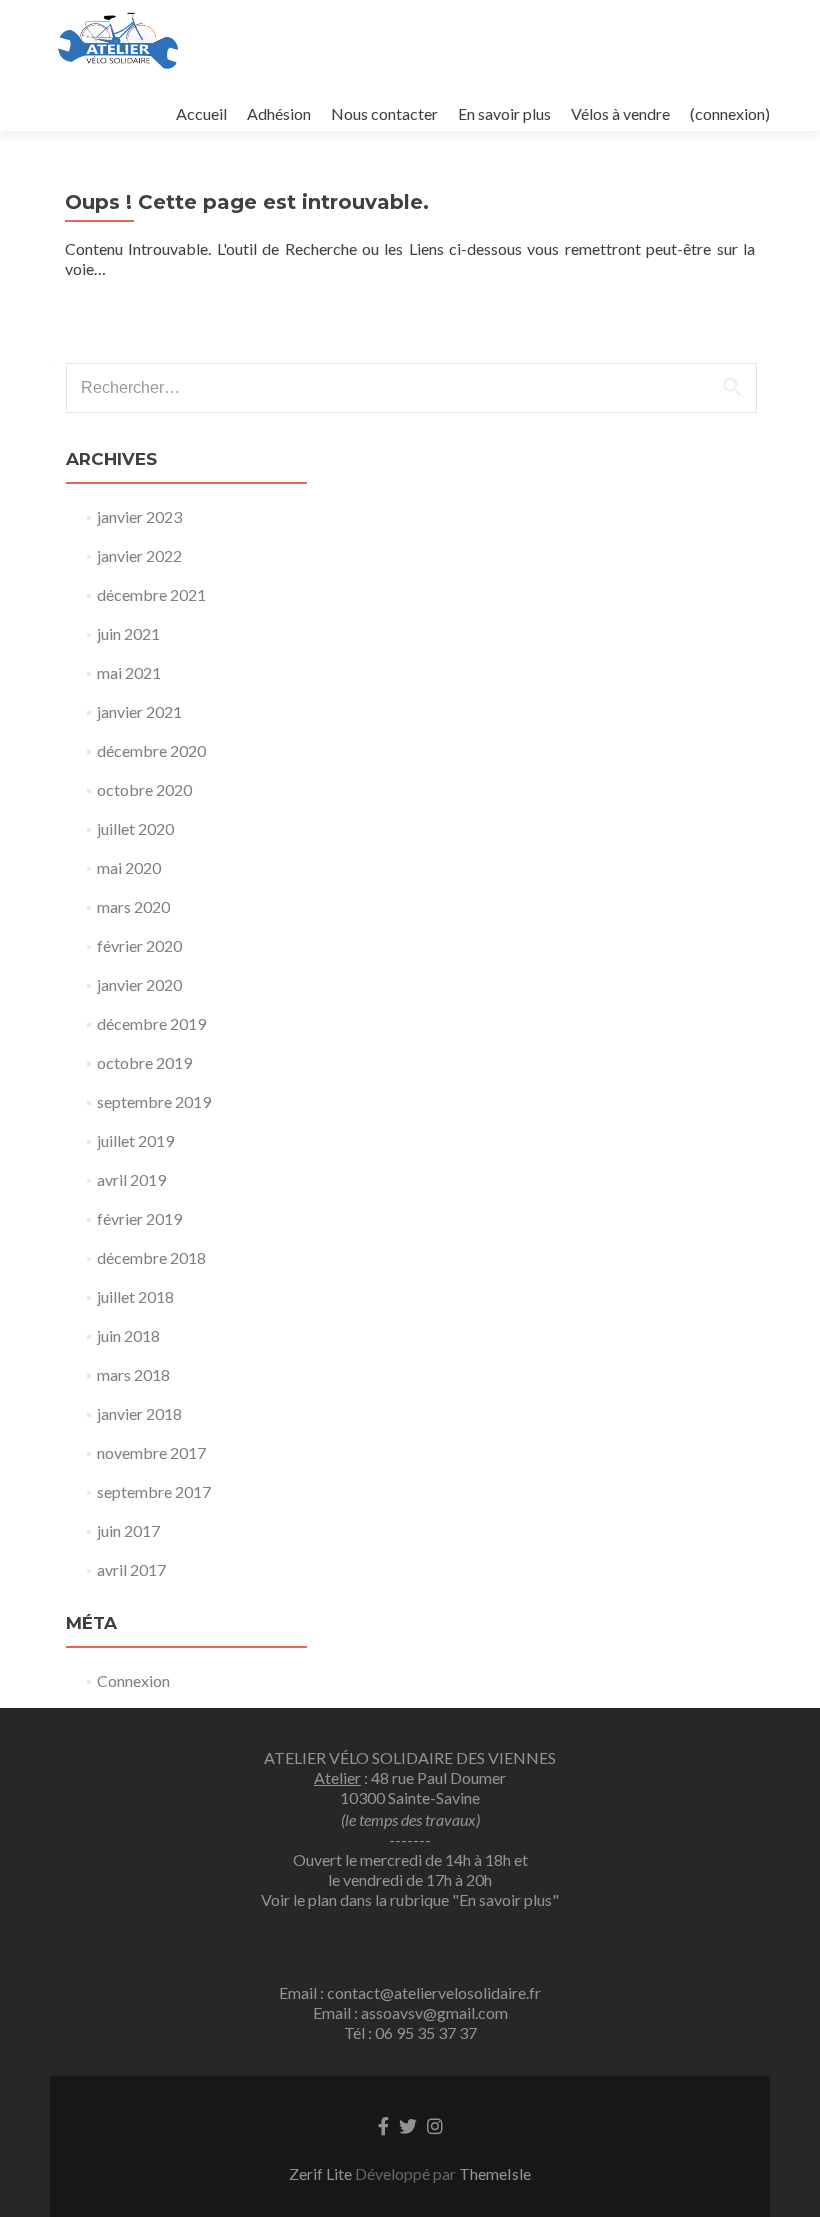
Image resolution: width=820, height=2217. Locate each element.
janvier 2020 (139, 984)
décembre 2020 (151, 750)
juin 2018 (128, 1335)
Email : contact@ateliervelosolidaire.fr (410, 1992)
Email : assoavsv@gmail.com (410, 2012)
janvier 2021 (139, 711)
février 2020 (139, 945)
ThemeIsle (495, 2173)
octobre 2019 (144, 1062)
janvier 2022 (139, 555)
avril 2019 (131, 1179)
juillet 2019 (135, 1140)
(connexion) (730, 113)
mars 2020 (133, 906)
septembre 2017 (154, 1491)
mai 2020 (129, 867)
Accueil (201, 113)
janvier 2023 (139, 516)
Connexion (133, 1680)
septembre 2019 (154, 1101)
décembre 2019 (151, 1023)
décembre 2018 (151, 1257)
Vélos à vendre (620, 113)
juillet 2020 (135, 828)
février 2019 (139, 1218)
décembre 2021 (151, 594)
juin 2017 (128, 1530)
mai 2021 (129, 672)
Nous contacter (384, 113)
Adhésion (279, 113)
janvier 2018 (139, 1413)
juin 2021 (128, 633)
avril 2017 (131, 1569)
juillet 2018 (135, 1296)
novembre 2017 (151, 1452)
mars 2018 (133, 1374)
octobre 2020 (144, 789)
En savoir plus (504, 113)
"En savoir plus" (505, 1899)
